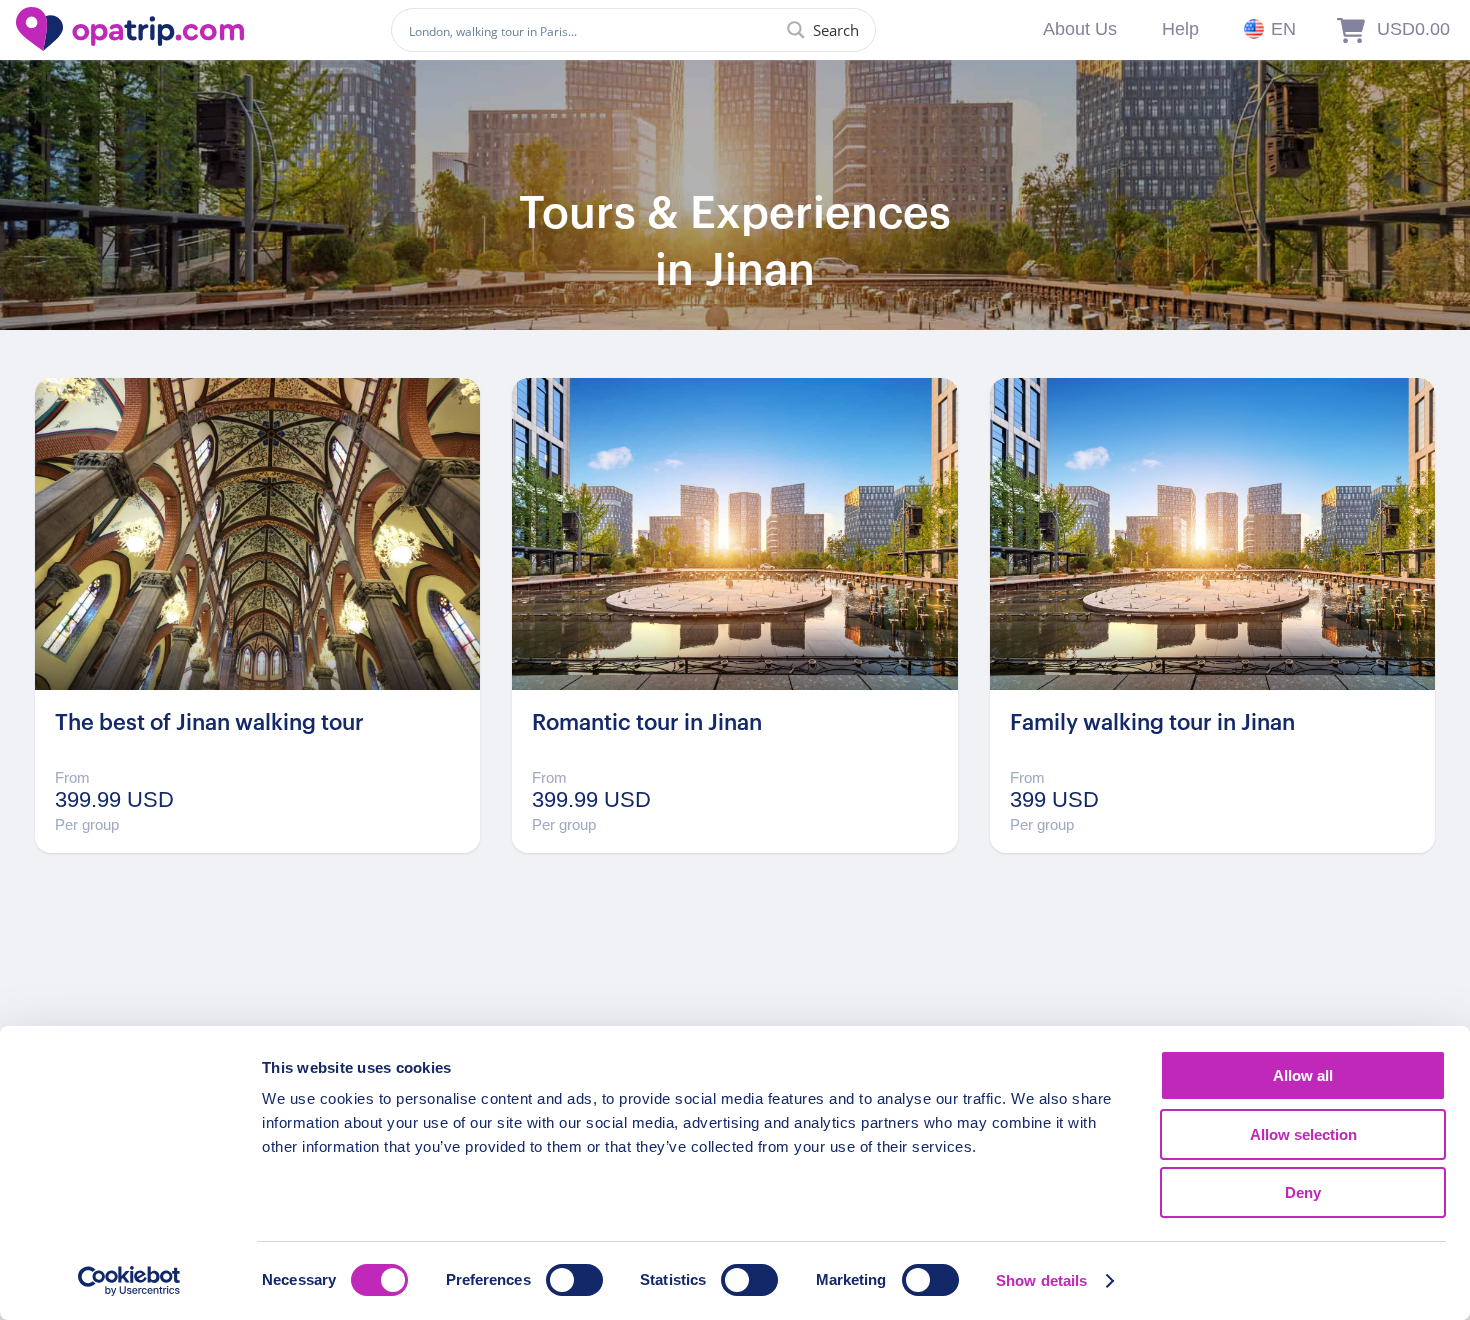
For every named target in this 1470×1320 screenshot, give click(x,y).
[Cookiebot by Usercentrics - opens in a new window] (129, 1281)
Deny (1303, 1192)
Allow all (1303, 1075)
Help (1180, 29)
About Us (1080, 29)
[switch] (574, 1280)
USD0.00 (1413, 29)
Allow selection (1303, 1134)
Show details (1041, 1280)
